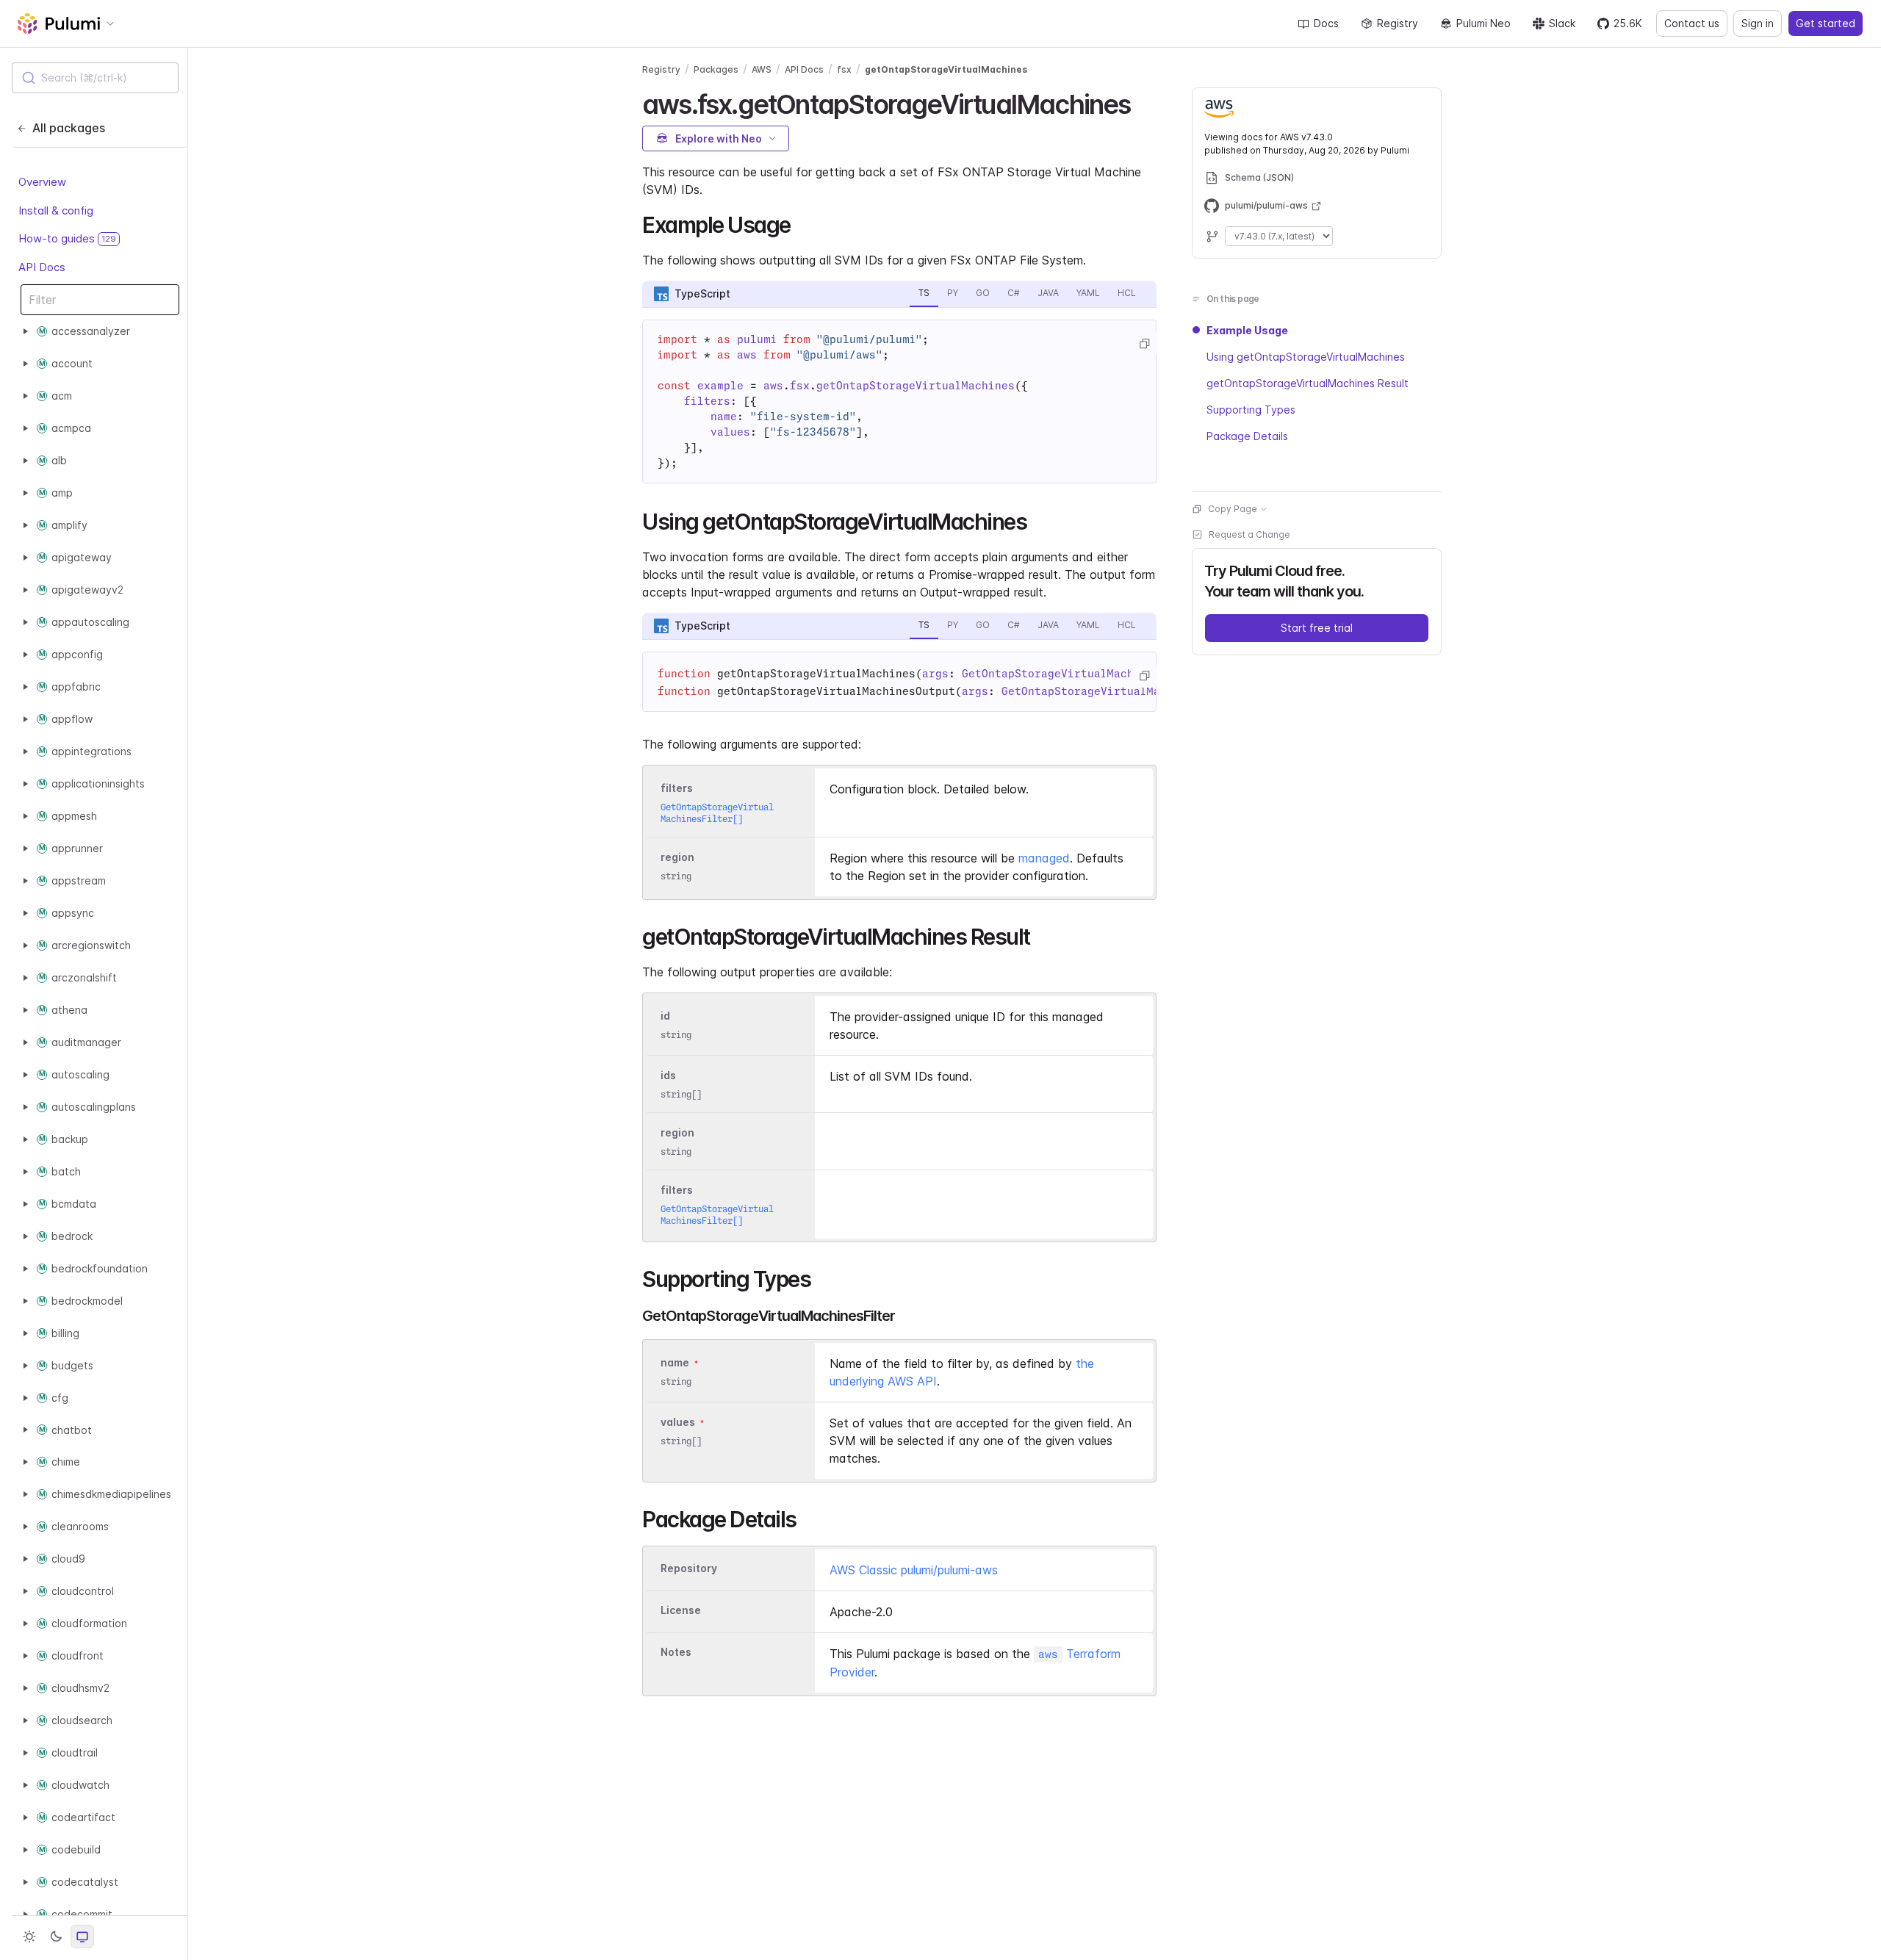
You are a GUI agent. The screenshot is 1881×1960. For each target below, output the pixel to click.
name (675, 1362)
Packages (716, 69)
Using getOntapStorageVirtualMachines (1306, 357)
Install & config (56, 210)
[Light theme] (29, 1936)
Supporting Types (1251, 410)
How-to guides (67, 238)
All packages (69, 128)
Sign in (1758, 23)
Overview (42, 182)
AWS (762, 69)
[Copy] (1144, 344)
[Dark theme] (56, 1936)
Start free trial (1317, 628)
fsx (844, 69)
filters (677, 788)
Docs (1326, 23)
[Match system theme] (82, 1936)
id (665, 1016)
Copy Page (1233, 509)
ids (668, 1075)
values (678, 1422)
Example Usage (1247, 330)
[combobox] (95, 78)
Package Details (1247, 436)
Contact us (1692, 23)
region (677, 857)
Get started (1826, 23)
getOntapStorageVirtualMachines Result (1308, 383)
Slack (1562, 23)
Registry (1398, 23)
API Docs (42, 266)
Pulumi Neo (1483, 23)
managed (1044, 858)
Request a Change (1249, 534)
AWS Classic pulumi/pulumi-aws (914, 1570)
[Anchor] (1144, 102)
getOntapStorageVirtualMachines (946, 69)
